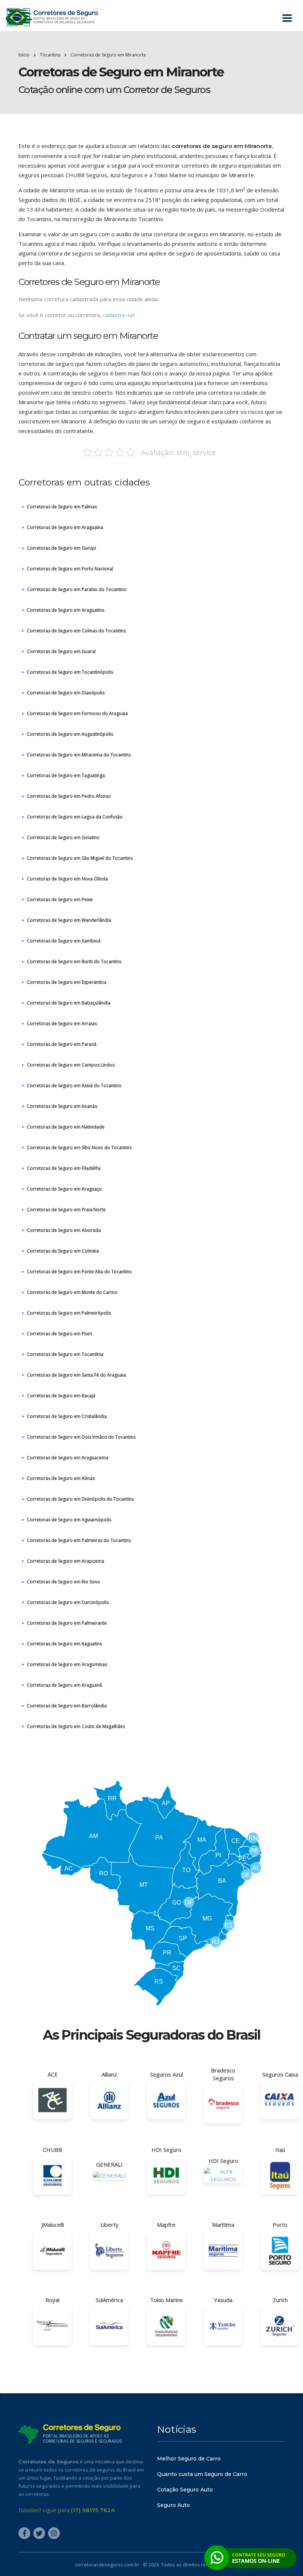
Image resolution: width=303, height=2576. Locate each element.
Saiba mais (151, 1330)
